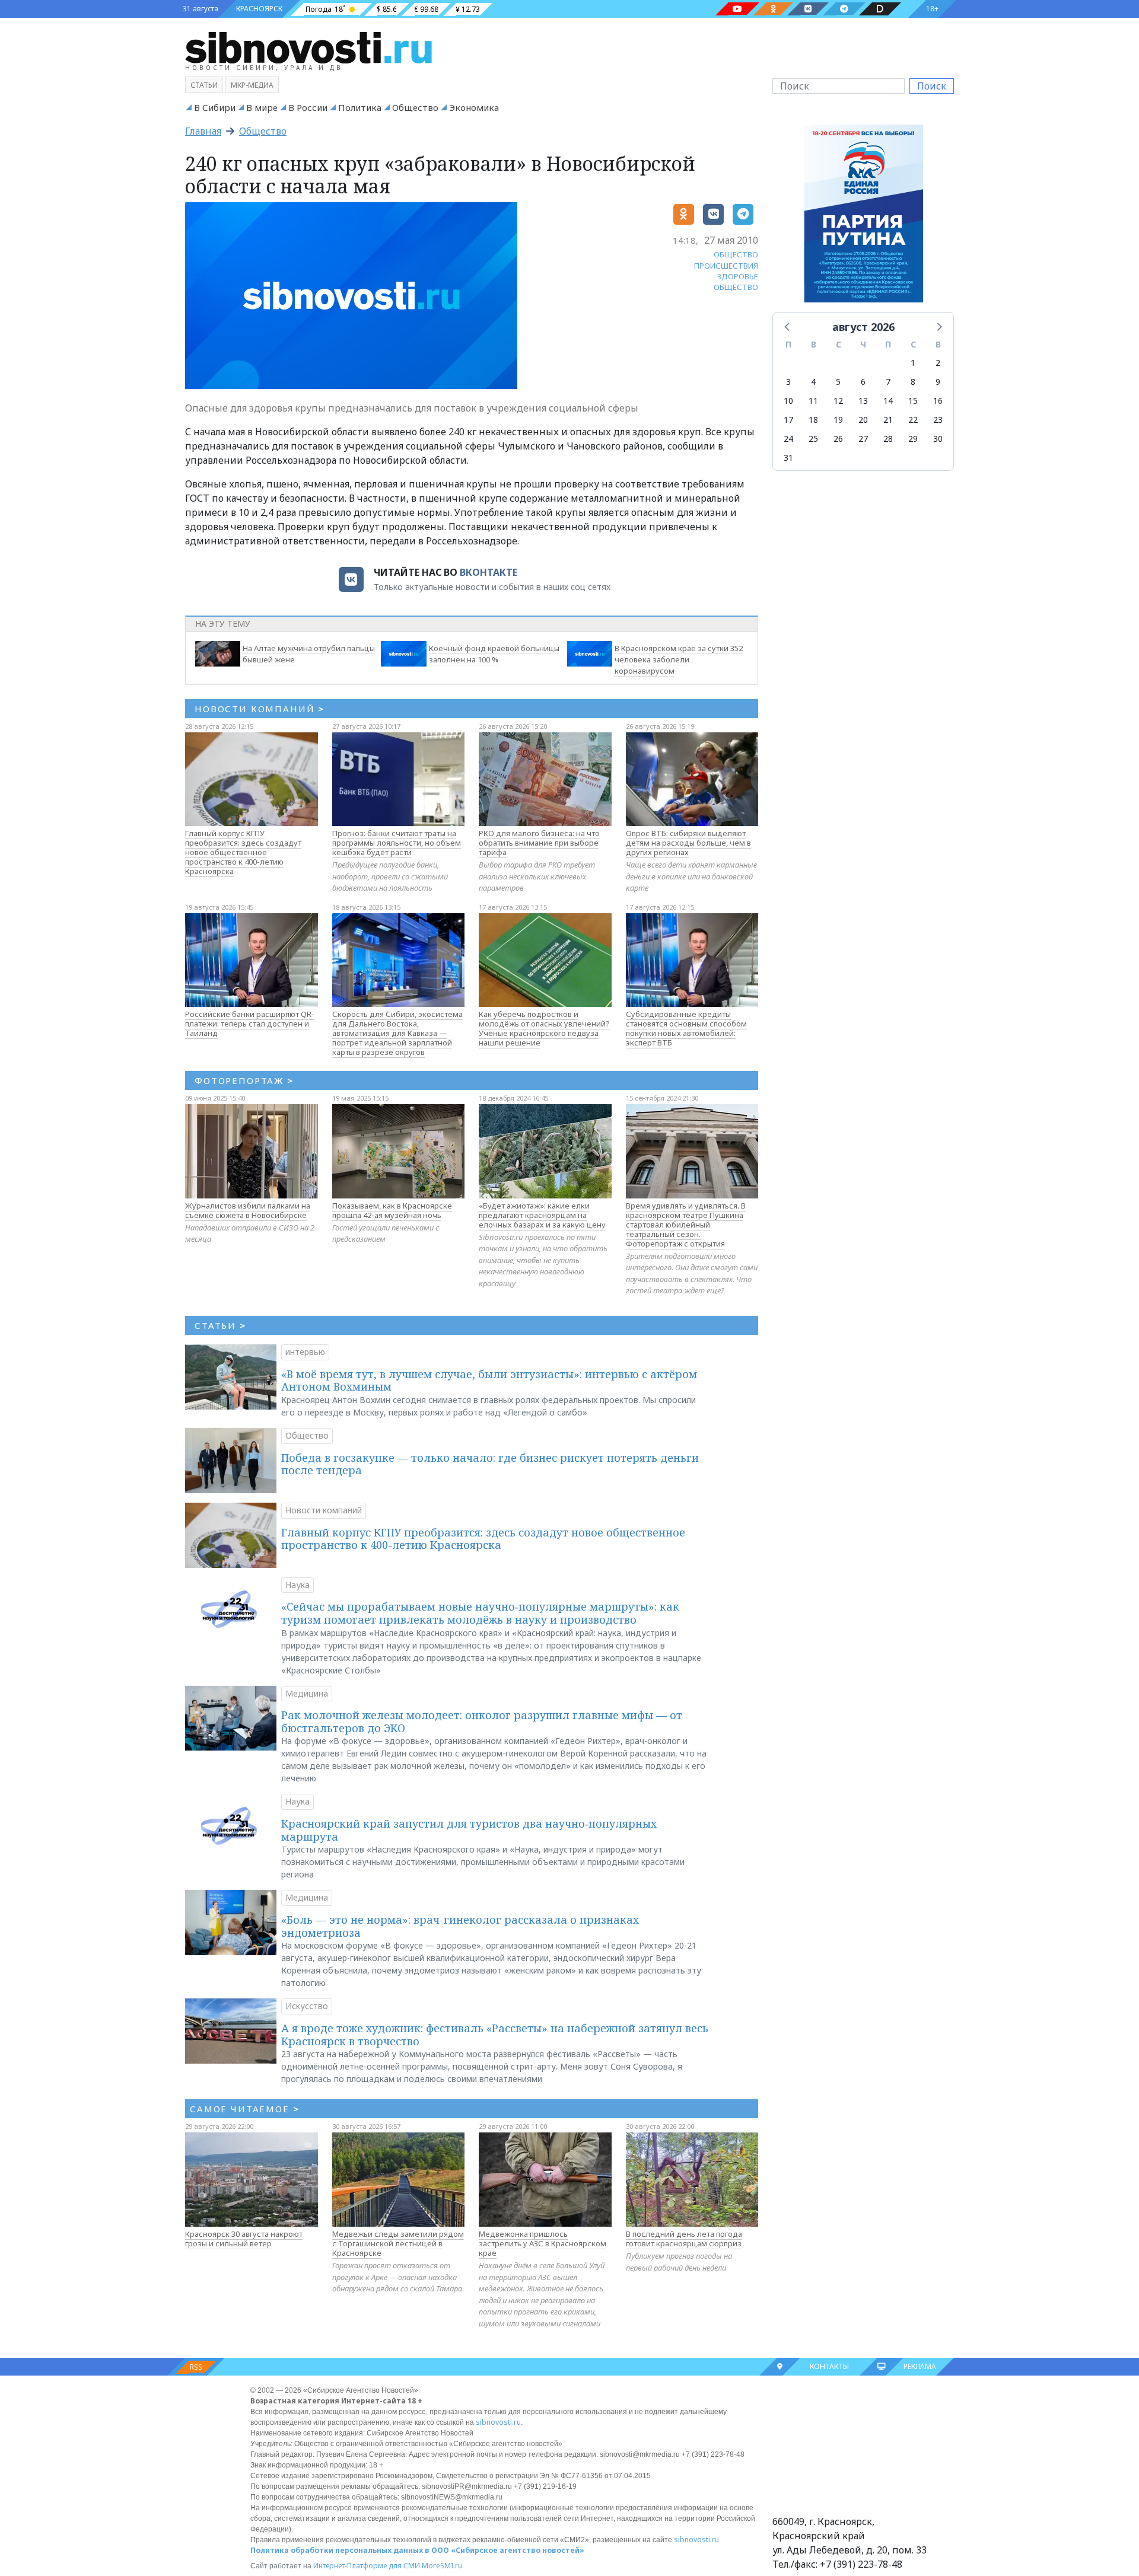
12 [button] (838, 401)
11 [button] (813, 401)
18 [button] (813, 420)
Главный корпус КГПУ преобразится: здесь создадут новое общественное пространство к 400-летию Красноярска (243, 852)
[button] (788, 326)
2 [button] (938, 363)
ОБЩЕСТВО (736, 254)
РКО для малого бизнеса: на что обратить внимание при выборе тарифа (539, 843)
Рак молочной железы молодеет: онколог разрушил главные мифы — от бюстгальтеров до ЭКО (482, 1721)
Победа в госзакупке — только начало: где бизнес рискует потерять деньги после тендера (490, 1464)
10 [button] (788, 401)
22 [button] (913, 420)
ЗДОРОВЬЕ (738, 276)
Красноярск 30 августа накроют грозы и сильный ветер (244, 2239)
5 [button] (838, 382)
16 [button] (938, 401)
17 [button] (788, 420)
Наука (298, 1585)
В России (308, 107)
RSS (196, 2367)
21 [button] (888, 420)
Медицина (307, 1693)
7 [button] (888, 382)
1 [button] (913, 363)
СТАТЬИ (220, 1325)
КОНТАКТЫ (829, 2366)
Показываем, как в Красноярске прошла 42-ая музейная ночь (392, 1210)
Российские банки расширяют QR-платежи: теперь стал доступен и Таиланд (250, 1024)
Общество (415, 107)
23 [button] (938, 420)
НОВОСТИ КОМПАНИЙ (260, 709)
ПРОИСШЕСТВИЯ (726, 266)
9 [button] (938, 382)
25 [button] (813, 439)
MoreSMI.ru (442, 2566)
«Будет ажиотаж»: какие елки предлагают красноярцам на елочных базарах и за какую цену (542, 1215)
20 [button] (863, 420)
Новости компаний (324, 1510)
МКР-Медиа (252, 85)
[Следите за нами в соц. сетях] (737, 9)
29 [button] (913, 439)
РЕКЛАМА (920, 2366)
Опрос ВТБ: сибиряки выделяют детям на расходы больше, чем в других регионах (688, 843)
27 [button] (863, 439)
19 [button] (838, 420)
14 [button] (888, 401)
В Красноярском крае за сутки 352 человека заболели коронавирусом (679, 659)
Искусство (307, 2006)
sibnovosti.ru (498, 2422)
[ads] (863, 216)
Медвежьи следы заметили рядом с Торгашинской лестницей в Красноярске (398, 2243)
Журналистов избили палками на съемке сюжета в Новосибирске (248, 1210)
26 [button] (838, 439)
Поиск (932, 86)
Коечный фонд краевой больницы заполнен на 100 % (494, 654)
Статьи (204, 85)
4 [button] (813, 382)
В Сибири (215, 107)
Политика (360, 107)
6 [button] (863, 382)
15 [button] (913, 401)
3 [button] (788, 382)
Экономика (474, 107)
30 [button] (938, 439)
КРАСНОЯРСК (259, 9)
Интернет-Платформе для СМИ (367, 2566)
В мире (262, 107)
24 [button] (788, 439)
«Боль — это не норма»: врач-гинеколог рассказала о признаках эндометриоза (460, 1926)
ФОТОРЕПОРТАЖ (244, 1080)
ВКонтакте (489, 572)
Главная (203, 131)
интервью (305, 1352)
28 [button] (888, 439)
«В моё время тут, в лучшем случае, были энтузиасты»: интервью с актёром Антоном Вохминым (489, 1381)
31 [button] (788, 458)
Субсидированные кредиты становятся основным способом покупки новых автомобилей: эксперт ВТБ (686, 1028)
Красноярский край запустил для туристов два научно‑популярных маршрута (469, 1830)
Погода (319, 9)
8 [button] (913, 382)
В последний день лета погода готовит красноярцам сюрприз (684, 2239)
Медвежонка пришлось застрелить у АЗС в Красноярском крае (543, 2243)
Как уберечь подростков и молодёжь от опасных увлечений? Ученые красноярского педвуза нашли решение (544, 1028)
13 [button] (863, 401)
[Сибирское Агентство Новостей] (308, 47)
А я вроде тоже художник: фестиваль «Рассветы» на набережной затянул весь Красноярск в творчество (495, 2035)
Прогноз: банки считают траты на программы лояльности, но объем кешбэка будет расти (397, 843)
